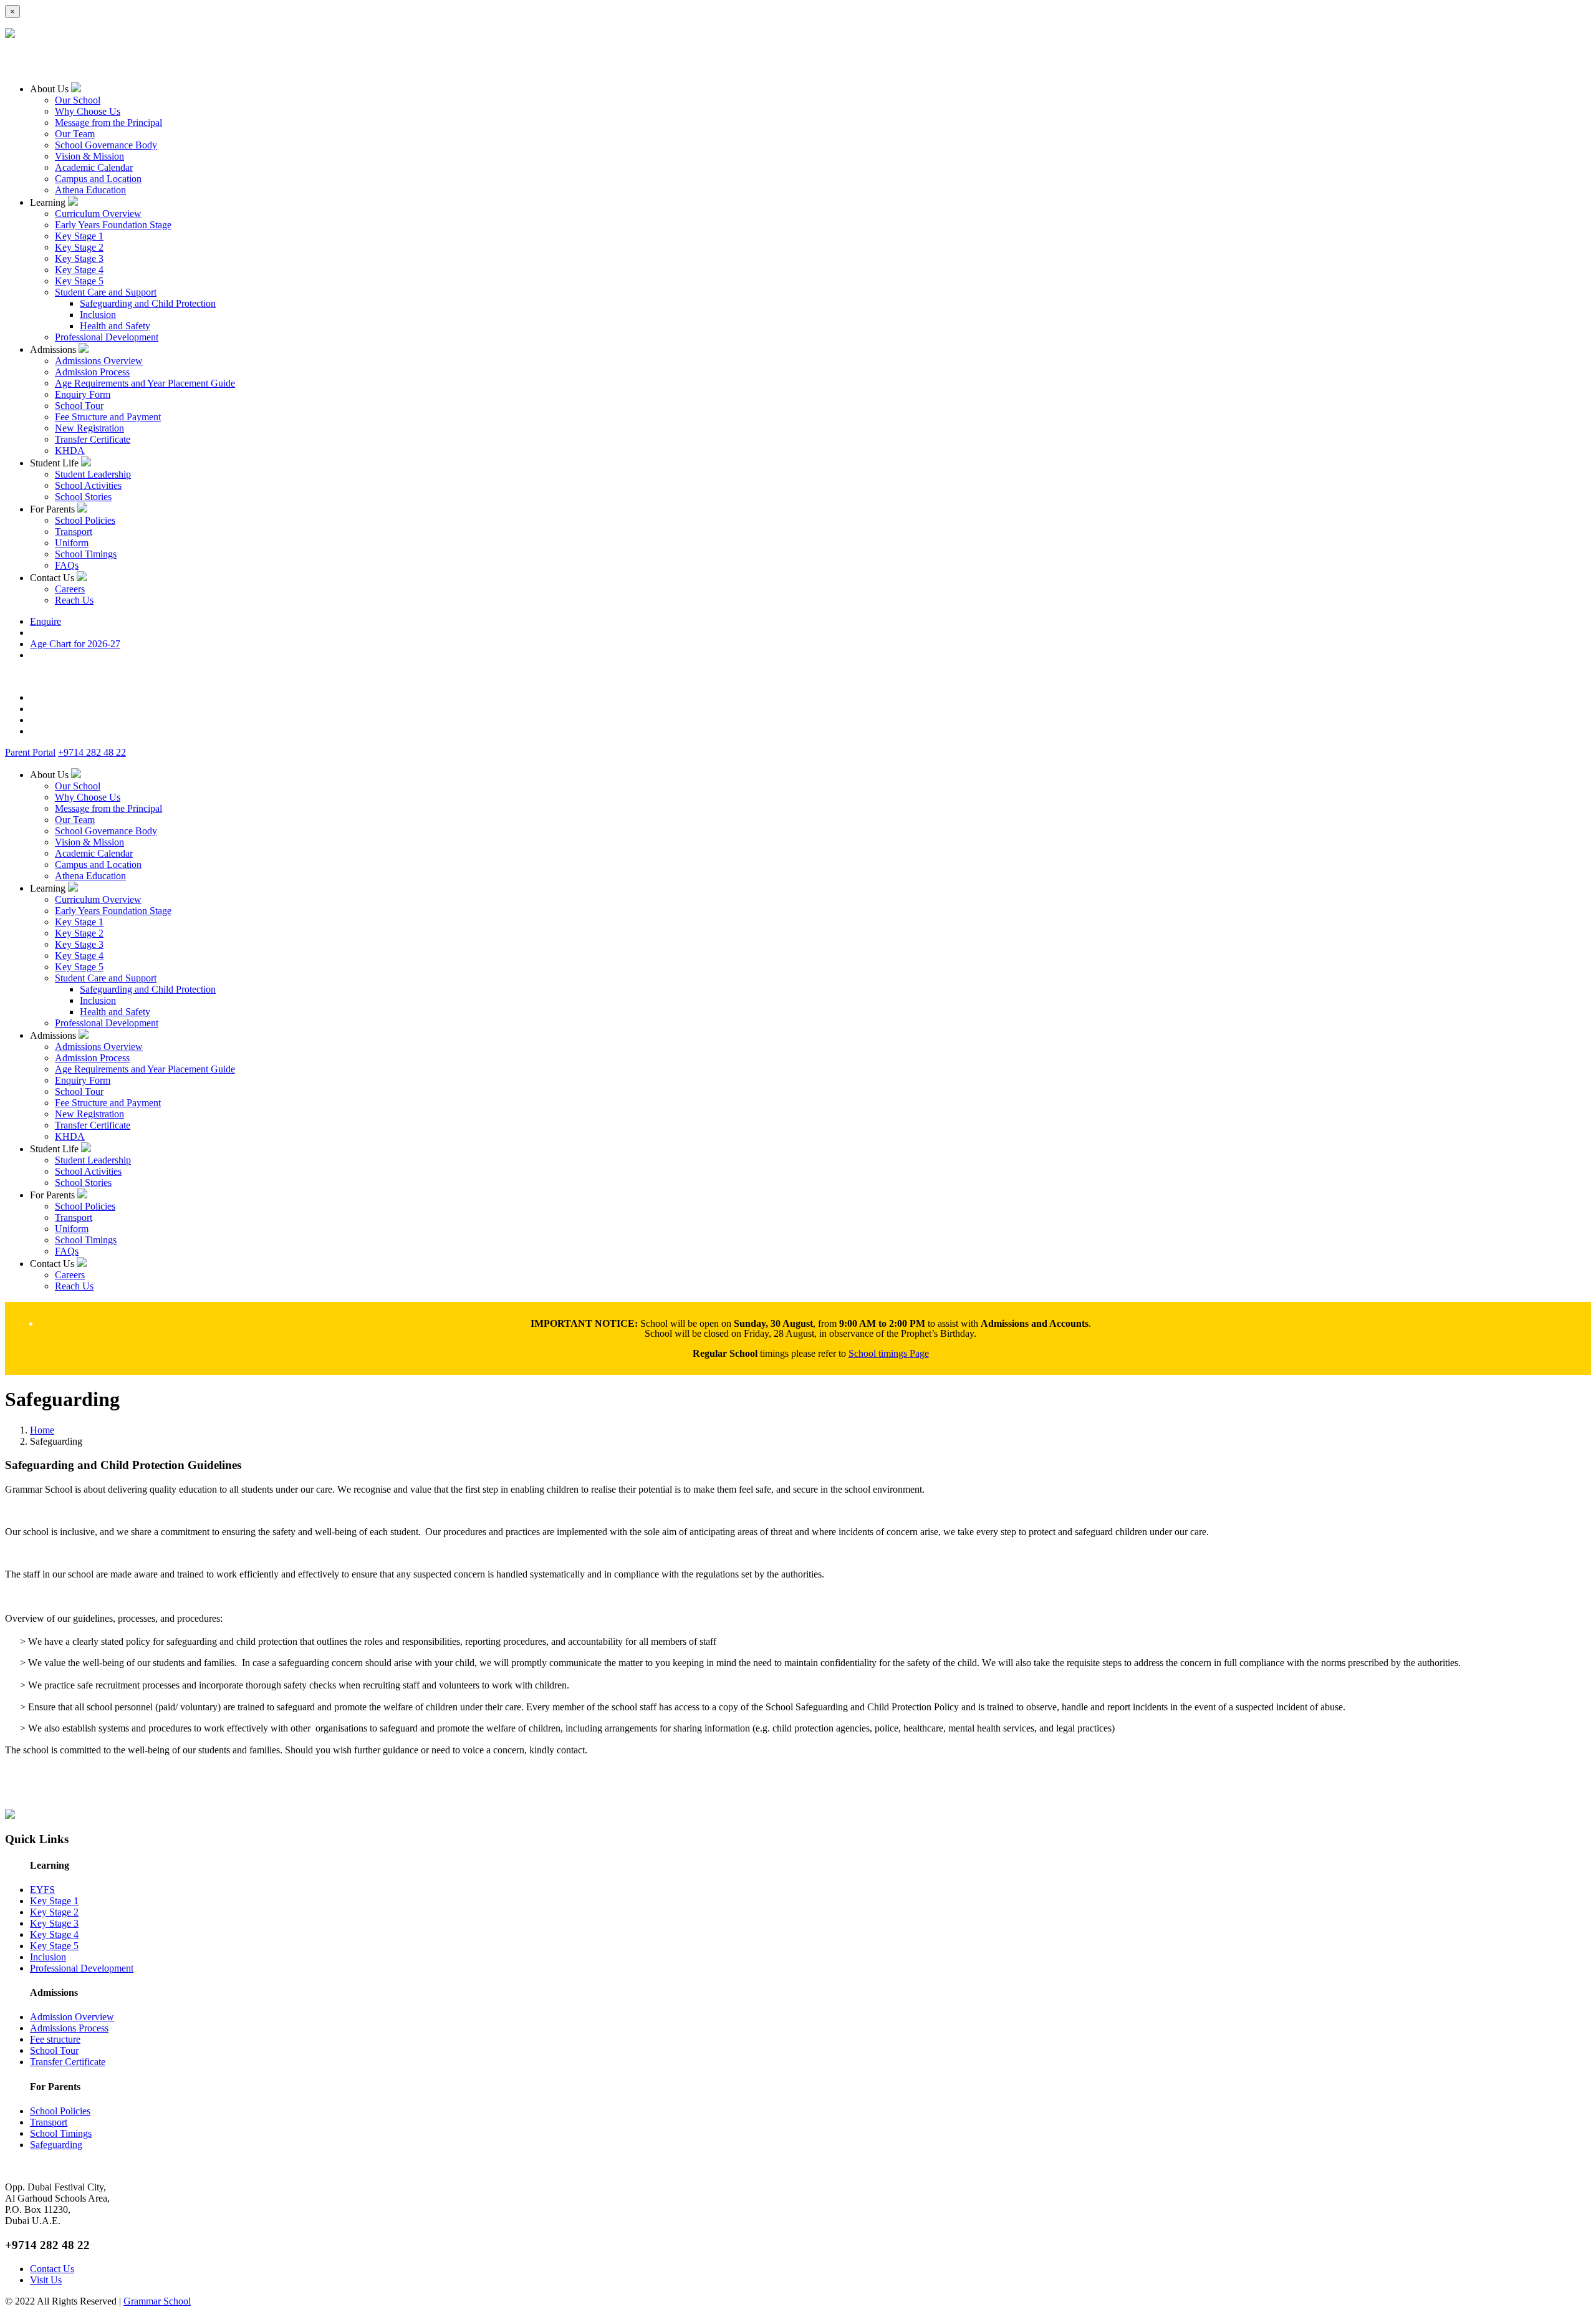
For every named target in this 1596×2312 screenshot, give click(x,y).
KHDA (70, 450)
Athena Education (90, 190)
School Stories (83, 497)
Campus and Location (98, 179)
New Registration (89, 428)
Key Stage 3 (79, 258)
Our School (78, 100)
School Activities (88, 485)
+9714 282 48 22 (92, 752)
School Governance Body (106, 145)
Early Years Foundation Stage (113, 225)
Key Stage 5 (79, 281)
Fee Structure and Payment (108, 417)
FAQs (67, 565)
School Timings (86, 554)
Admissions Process (69, 2028)
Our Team (75, 134)
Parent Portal (30, 752)
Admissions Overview (99, 361)
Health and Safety (115, 326)
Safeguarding (56, 2145)
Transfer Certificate (93, 439)
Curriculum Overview (98, 214)
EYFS (42, 1890)
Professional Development (107, 337)
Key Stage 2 (79, 247)
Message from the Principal (108, 123)
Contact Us (52, 2269)
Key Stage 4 (79, 270)
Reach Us (74, 600)
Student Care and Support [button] (106, 292)
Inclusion (98, 315)
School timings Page (889, 1353)
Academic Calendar (94, 167)
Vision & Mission (89, 156)
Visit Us (46, 2280)
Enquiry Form (83, 394)
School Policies (85, 520)
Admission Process (92, 372)
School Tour (79, 406)
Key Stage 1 (79, 236)
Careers (70, 589)
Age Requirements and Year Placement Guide (145, 383)
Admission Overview (72, 2017)
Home (42, 1430)
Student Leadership (93, 474)
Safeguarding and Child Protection (148, 303)
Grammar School (157, 2301)
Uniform (72, 543)
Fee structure (55, 2039)
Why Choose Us (88, 111)
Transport (74, 532)
